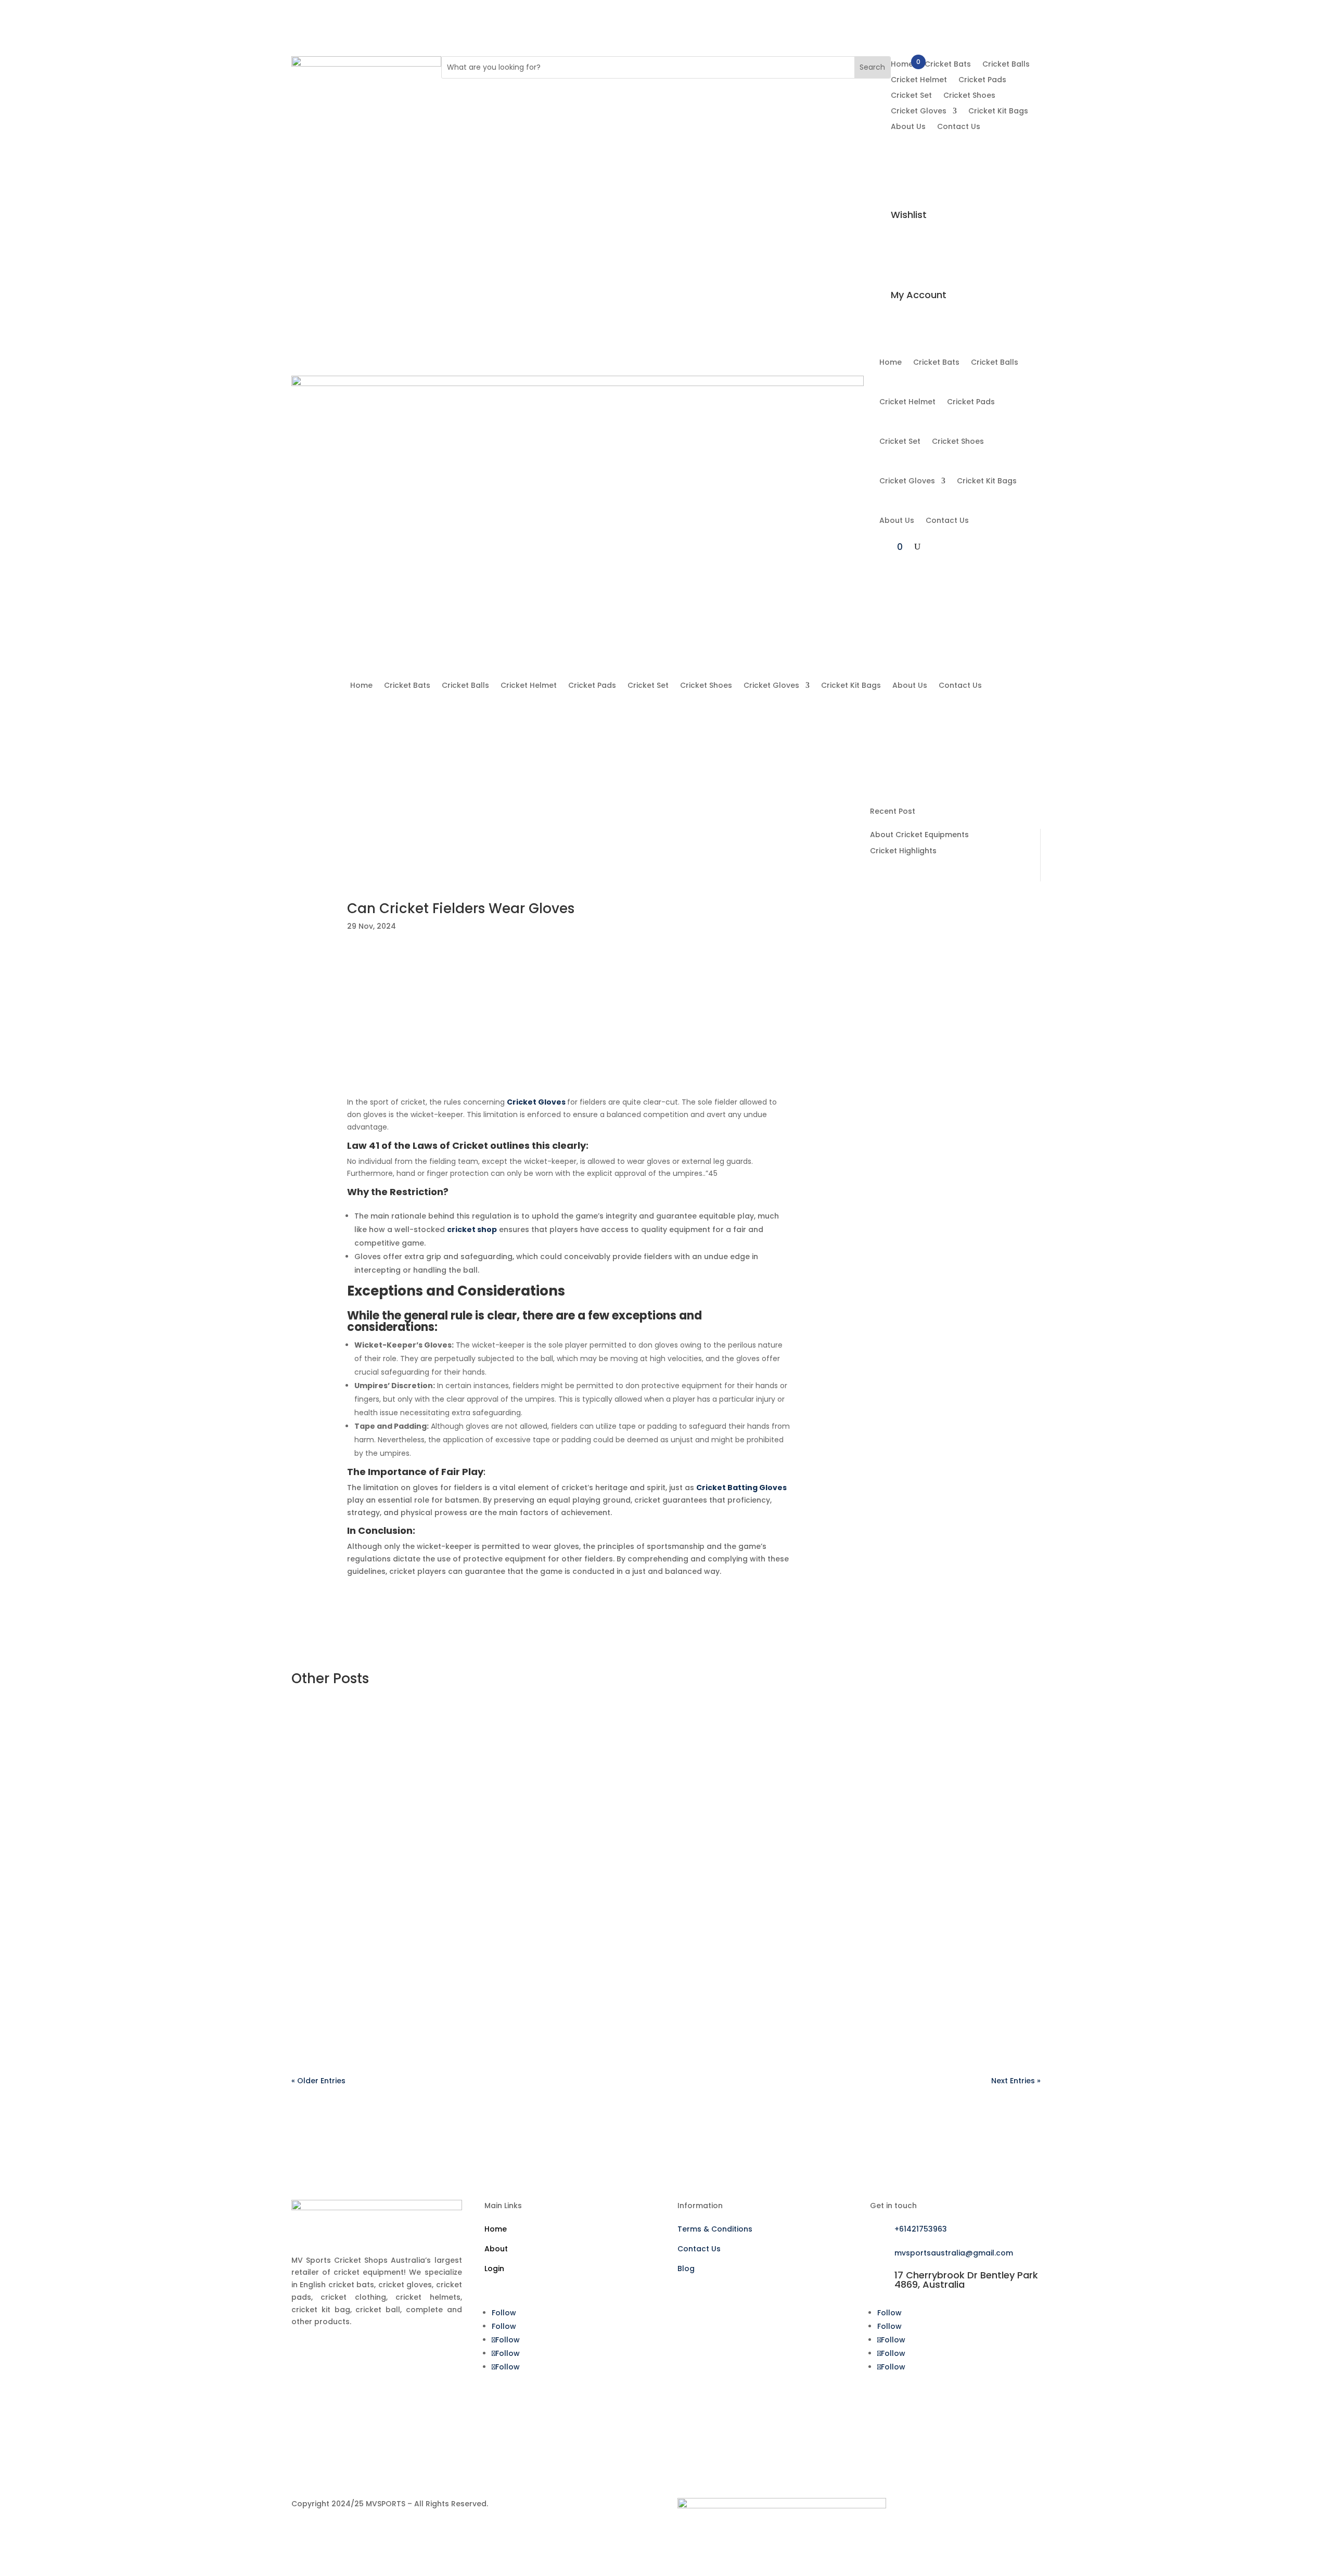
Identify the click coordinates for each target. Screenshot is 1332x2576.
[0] (902, 139)
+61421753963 (921, 2229)
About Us (908, 127)
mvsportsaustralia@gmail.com (954, 2253)
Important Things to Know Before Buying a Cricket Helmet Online (953, 1177)
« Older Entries (318, 2081)
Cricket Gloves (919, 112)
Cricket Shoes (969, 96)
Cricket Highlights (903, 851)
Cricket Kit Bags (998, 112)
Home (902, 65)
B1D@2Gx (331, 1750)
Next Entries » (1016, 2081)
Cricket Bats (948, 65)
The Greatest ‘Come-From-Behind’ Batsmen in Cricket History (946, 1046)
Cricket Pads (982, 80)
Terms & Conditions (715, 2229)
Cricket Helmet (919, 80)
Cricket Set (911, 96)
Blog (686, 2269)
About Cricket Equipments (919, 835)
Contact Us (959, 127)
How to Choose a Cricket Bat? (951, 925)
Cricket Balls (1006, 65)
